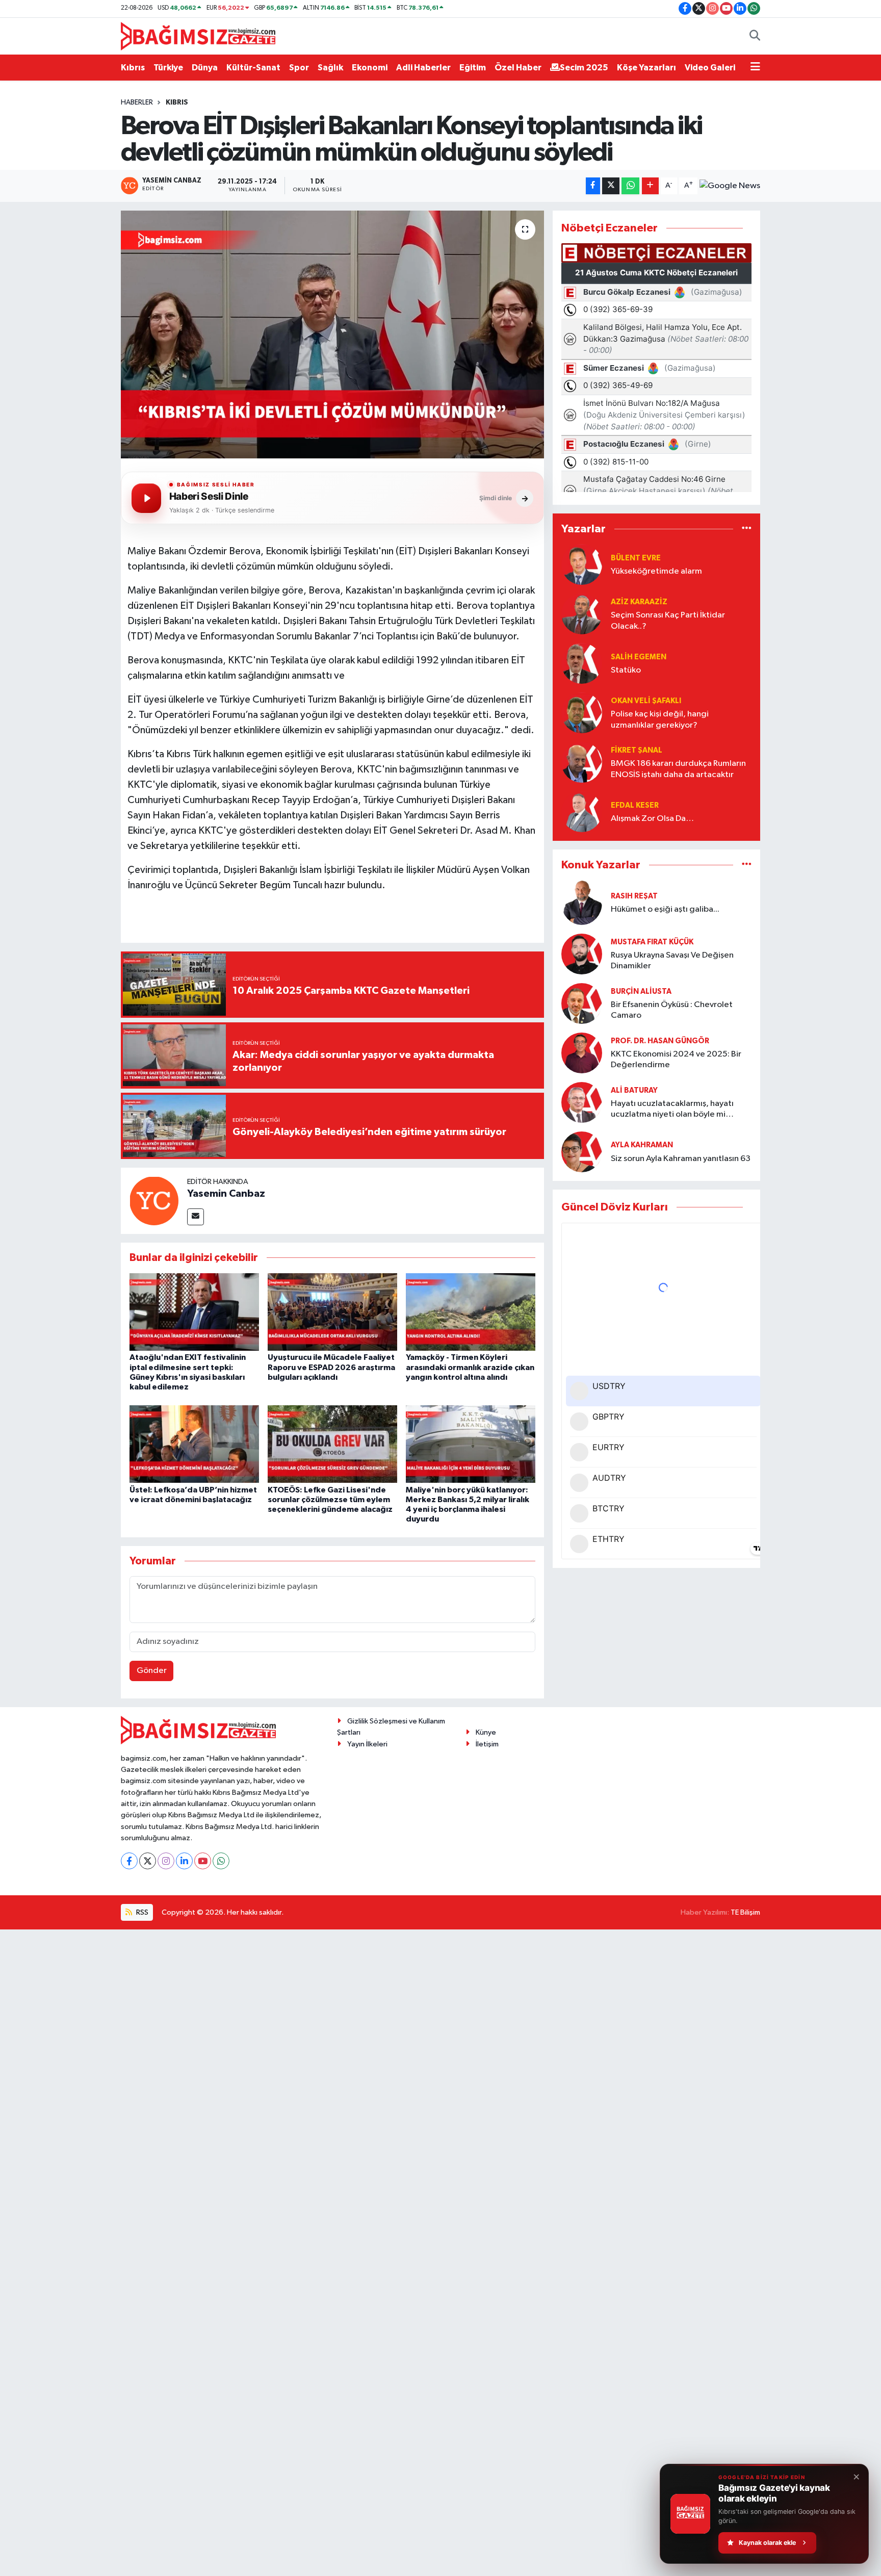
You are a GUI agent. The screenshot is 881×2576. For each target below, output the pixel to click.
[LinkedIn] (184, 1861)
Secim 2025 (584, 68)
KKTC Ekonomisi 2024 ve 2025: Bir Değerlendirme (676, 1060)
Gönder (152, 1671)
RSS (141, 1912)
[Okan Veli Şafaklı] (582, 713)
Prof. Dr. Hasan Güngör (660, 1041)
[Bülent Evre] (582, 564)
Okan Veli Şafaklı (646, 701)
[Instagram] (166, 1861)
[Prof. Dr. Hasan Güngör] (582, 1053)
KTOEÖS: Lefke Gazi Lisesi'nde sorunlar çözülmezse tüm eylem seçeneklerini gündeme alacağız (330, 1500)
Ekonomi (370, 68)
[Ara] (755, 36)
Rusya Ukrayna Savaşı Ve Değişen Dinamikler (672, 961)
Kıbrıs (133, 68)
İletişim (487, 1744)
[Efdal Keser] (582, 812)
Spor (299, 68)
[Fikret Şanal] (582, 762)
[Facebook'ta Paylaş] (593, 186)
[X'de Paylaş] (611, 186)
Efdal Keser (635, 805)
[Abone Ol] (730, 186)
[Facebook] (129, 1861)
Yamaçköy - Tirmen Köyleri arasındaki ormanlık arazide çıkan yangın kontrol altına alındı (470, 1367)
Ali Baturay (634, 1090)
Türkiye (168, 68)
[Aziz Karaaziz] (582, 614)
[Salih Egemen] (582, 663)
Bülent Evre (636, 558)
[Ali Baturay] (582, 1102)
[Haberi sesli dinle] (146, 498)
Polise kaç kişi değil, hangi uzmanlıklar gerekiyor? (660, 719)
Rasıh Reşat (634, 896)
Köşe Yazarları (646, 68)
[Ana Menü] (755, 68)
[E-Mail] (196, 1217)
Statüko (626, 670)
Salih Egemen (639, 657)
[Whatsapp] (221, 1861)
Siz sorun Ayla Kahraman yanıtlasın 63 (681, 1159)
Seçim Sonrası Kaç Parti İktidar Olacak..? (668, 621)
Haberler (137, 102)
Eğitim (473, 68)
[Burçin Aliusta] (582, 1003)
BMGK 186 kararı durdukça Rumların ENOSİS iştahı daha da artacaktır (678, 769)
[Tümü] (747, 529)
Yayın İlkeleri (367, 1744)
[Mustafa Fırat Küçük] (582, 954)
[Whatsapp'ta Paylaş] (630, 186)
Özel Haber (518, 68)
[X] (148, 1861)
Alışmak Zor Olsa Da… (652, 819)
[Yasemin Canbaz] (154, 1201)
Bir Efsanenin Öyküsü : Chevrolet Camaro (672, 1010)
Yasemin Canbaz (226, 1194)
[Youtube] (203, 1861)
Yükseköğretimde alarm (656, 571)
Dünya (205, 68)
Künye (486, 1732)
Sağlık (330, 68)
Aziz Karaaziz (639, 602)
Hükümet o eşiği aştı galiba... (665, 909)
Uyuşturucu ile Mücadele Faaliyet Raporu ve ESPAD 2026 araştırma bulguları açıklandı (331, 1367)
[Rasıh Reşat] (582, 902)
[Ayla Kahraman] (582, 1152)
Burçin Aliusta (641, 991)
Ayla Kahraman (642, 1145)
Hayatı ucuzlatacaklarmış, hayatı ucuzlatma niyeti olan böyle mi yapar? (672, 1110)
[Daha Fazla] (650, 186)
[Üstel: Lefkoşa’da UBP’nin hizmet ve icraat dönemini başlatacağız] (194, 1444)
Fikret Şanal (637, 750)
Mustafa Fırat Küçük (652, 942)
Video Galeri (710, 68)
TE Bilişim (745, 1912)
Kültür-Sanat (253, 68)
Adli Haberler (423, 68)
